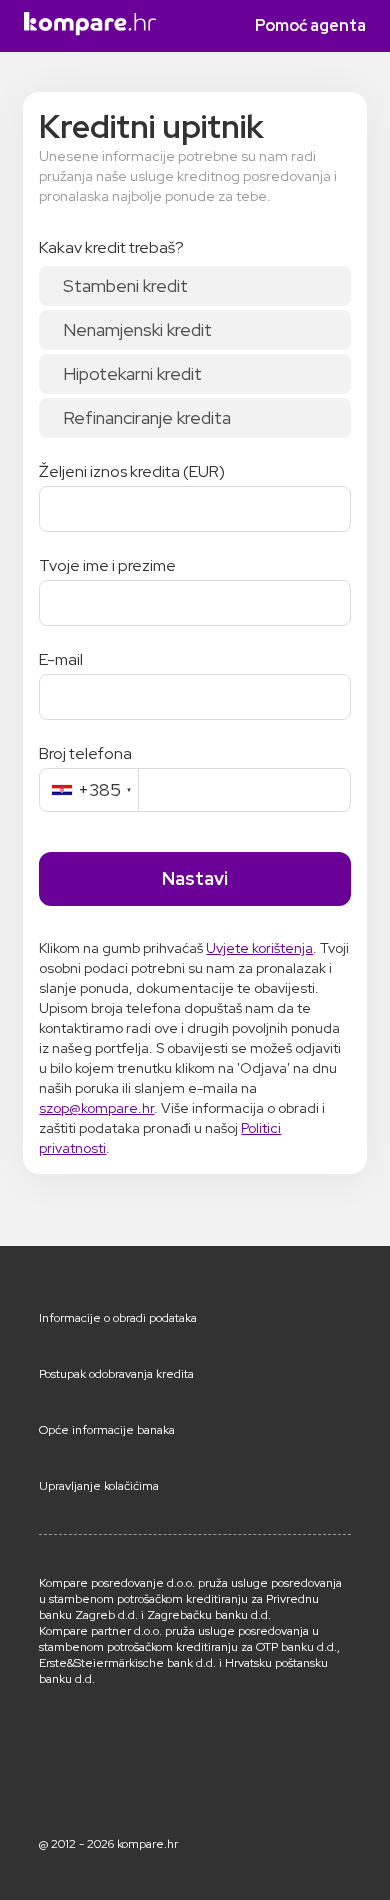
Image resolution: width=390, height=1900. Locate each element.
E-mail (61, 660)
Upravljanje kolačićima (99, 1486)
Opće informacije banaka (107, 1430)
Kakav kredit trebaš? (111, 248)
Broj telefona (85, 754)
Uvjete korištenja (259, 948)
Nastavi (195, 878)
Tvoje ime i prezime (107, 566)
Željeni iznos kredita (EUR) (132, 472)
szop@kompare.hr (96, 1108)
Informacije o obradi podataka (118, 1318)
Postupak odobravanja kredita (116, 1374)
